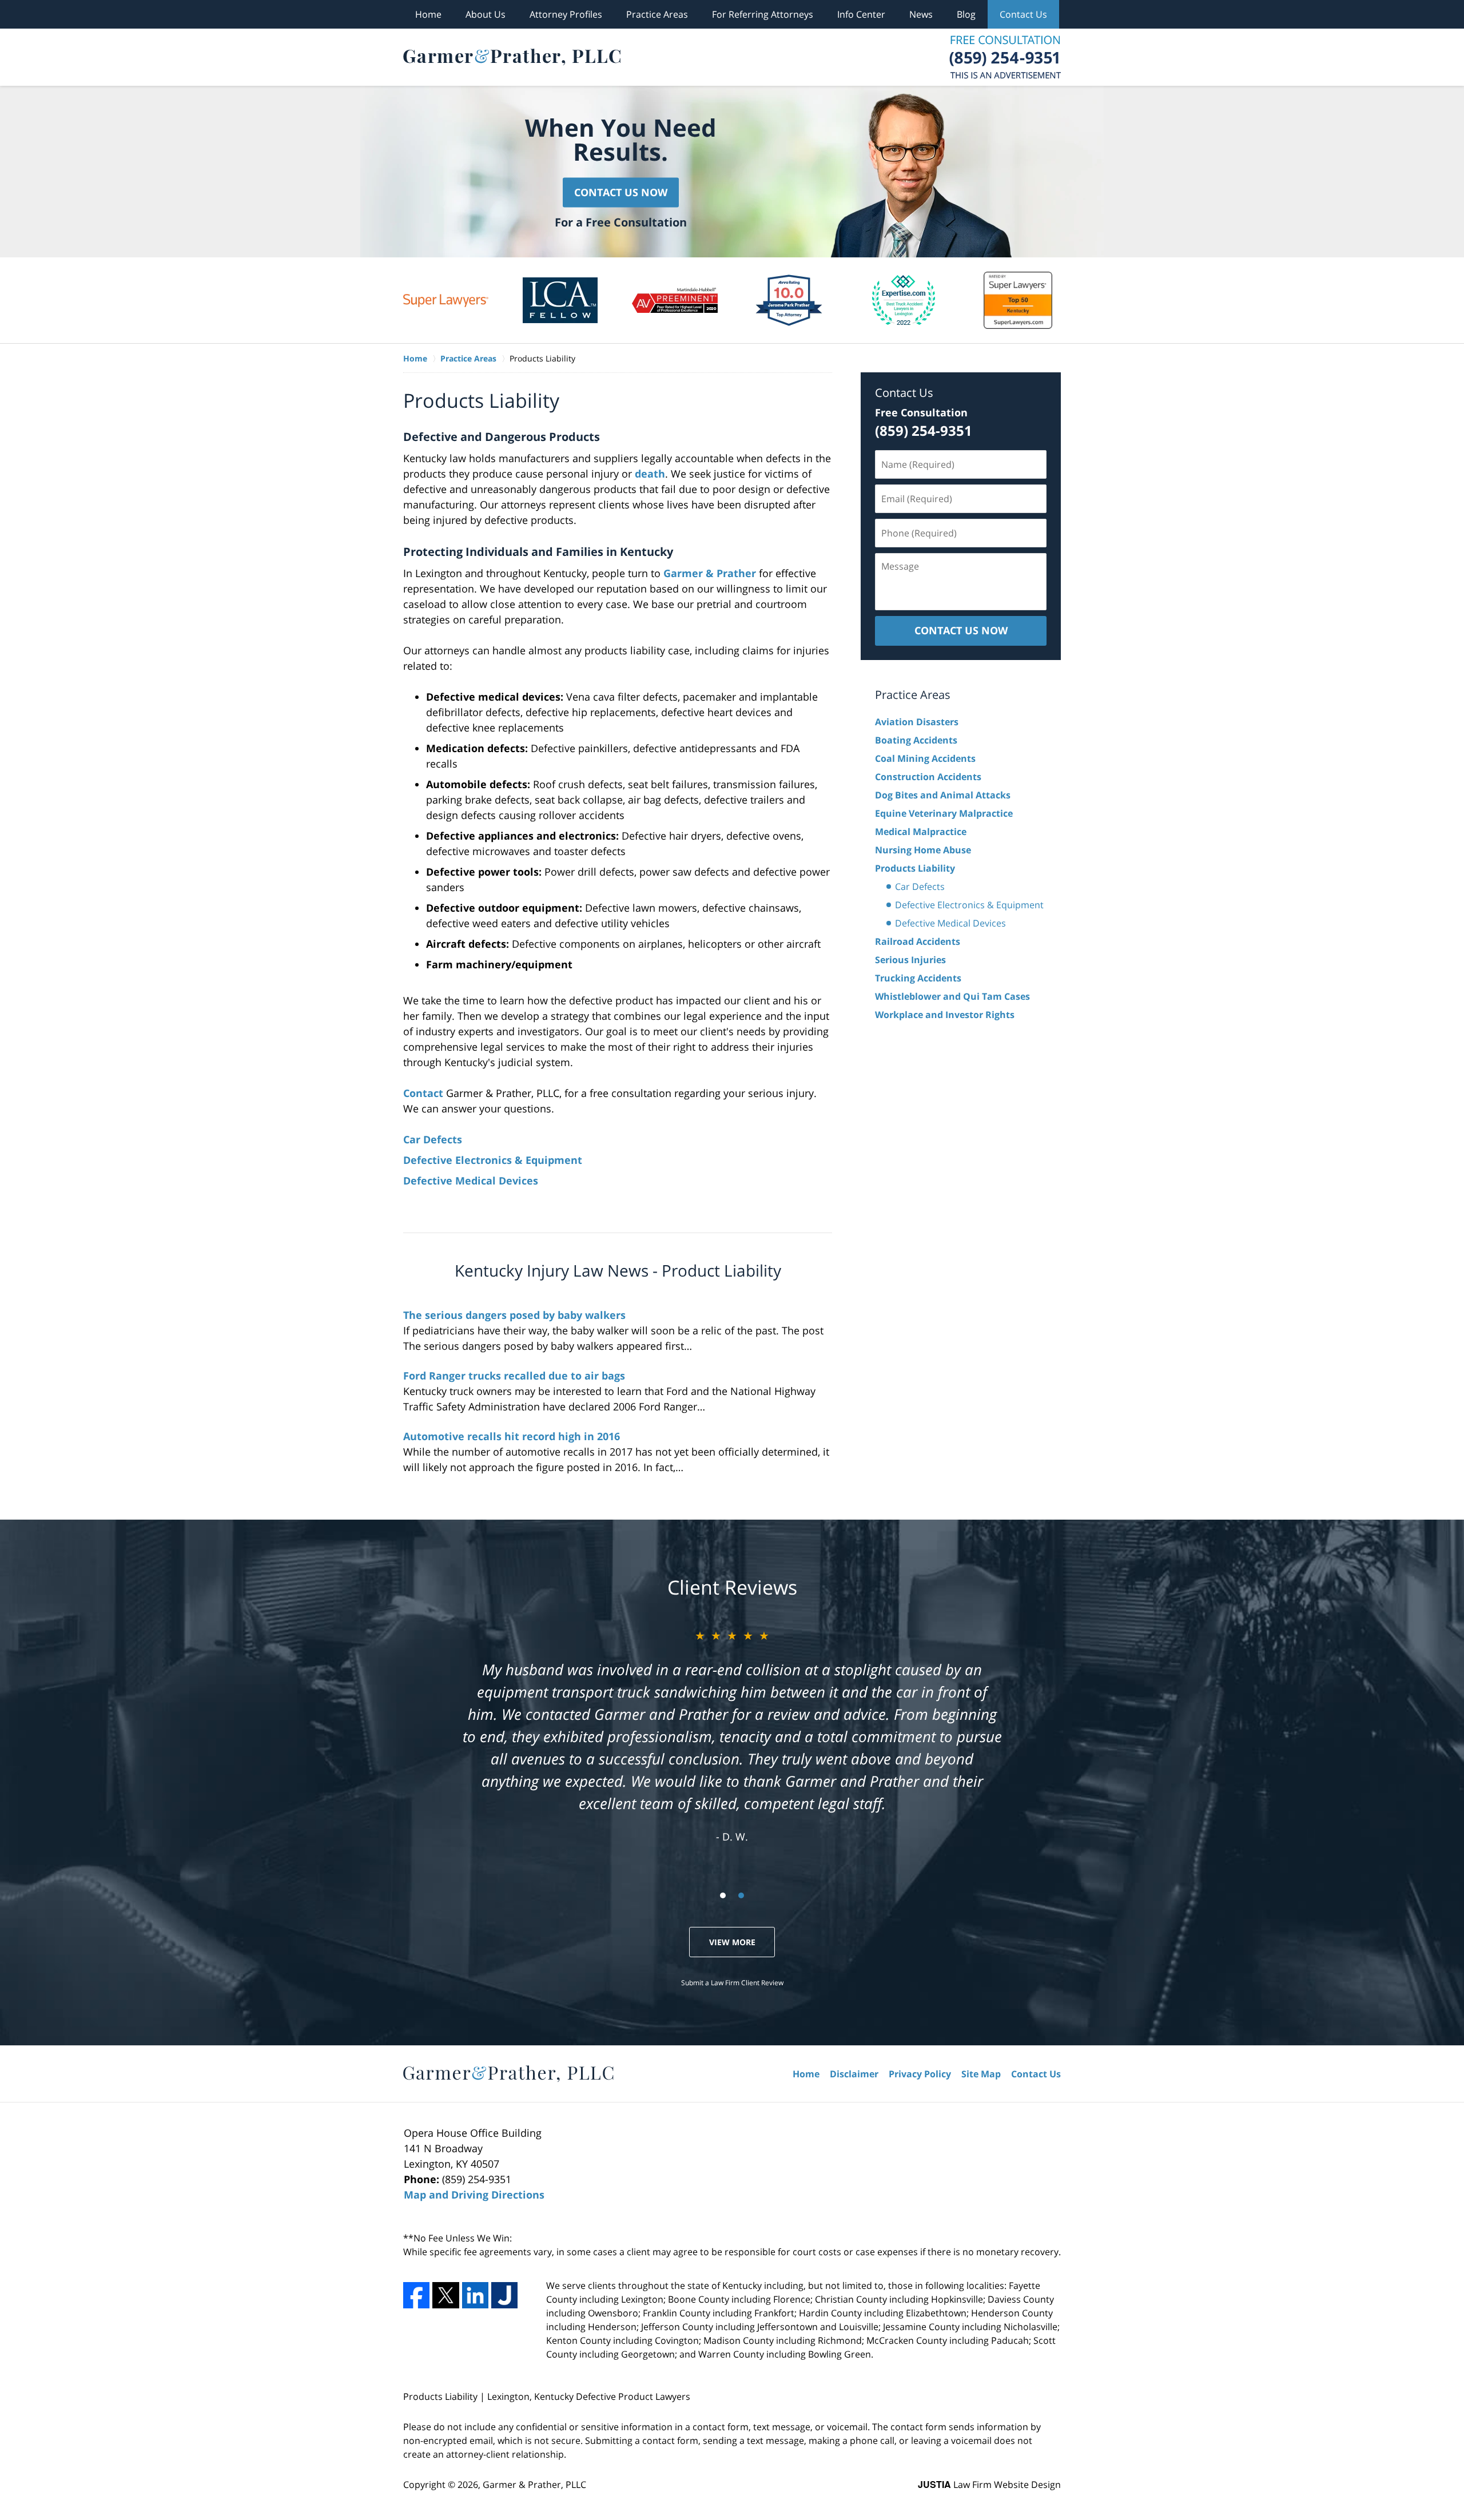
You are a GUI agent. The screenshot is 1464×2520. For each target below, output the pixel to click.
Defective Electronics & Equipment (493, 1160)
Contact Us (1023, 14)
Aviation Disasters (917, 722)
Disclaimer (854, 2074)
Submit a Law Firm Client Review (732, 1983)
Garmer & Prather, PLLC (534, 2485)
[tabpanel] (446, 300)
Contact (423, 1093)
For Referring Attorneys (763, 14)
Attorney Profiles (566, 14)
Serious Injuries (910, 960)
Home (428, 14)
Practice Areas (657, 14)
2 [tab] (741, 1895)
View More (732, 1942)
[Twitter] (445, 2295)
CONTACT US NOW (961, 630)
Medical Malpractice (921, 832)
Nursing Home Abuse (923, 850)
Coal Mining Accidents (925, 758)
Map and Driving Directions (474, 2195)
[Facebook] (416, 2295)
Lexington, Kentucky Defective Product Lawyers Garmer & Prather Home (512, 57)
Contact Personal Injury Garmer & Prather (1005, 57)
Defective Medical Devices (471, 1180)
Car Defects (433, 1139)
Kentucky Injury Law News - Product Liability (618, 1270)
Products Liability (915, 868)
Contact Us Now (621, 192)
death (650, 474)
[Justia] (504, 2295)
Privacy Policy (920, 2074)
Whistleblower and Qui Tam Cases (952, 996)
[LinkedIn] (475, 2295)
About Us (486, 14)
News (921, 14)
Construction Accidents (928, 777)
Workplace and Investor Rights (945, 1015)
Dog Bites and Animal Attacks (943, 795)
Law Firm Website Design (989, 2485)
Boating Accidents (916, 740)
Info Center (861, 14)
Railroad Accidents (918, 941)
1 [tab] (723, 1895)
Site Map (981, 2074)
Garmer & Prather (710, 573)
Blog (966, 14)
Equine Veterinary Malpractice (944, 813)
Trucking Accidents (918, 978)
